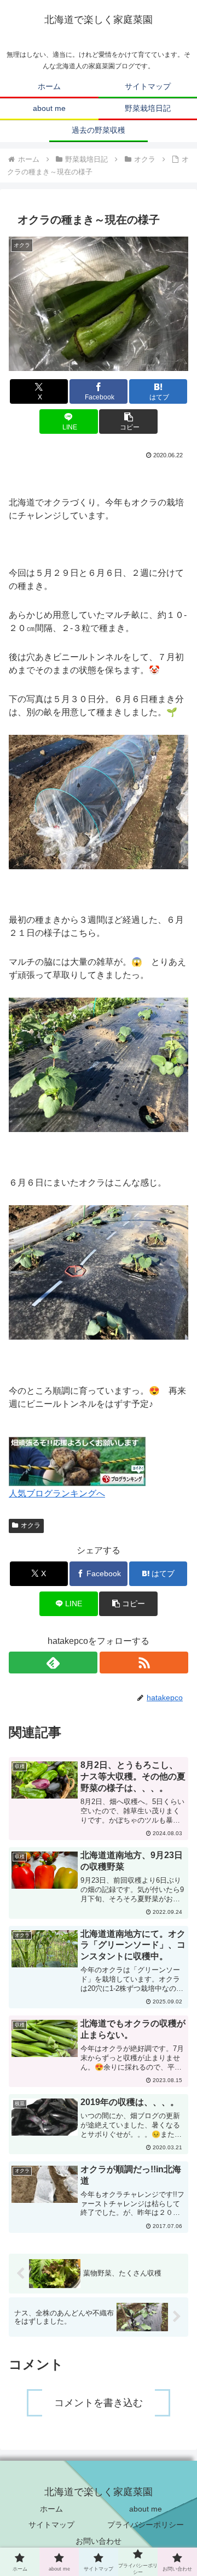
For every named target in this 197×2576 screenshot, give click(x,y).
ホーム (51, 2509)
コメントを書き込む (99, 2403)
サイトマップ (51, 2525)
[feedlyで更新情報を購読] (53, 1663)
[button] (128, 422)
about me (146, 2509)
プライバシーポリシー (146, 2525)
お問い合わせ (99, 2541)
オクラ (31, 1525)
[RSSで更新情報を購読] (144, 1663)
